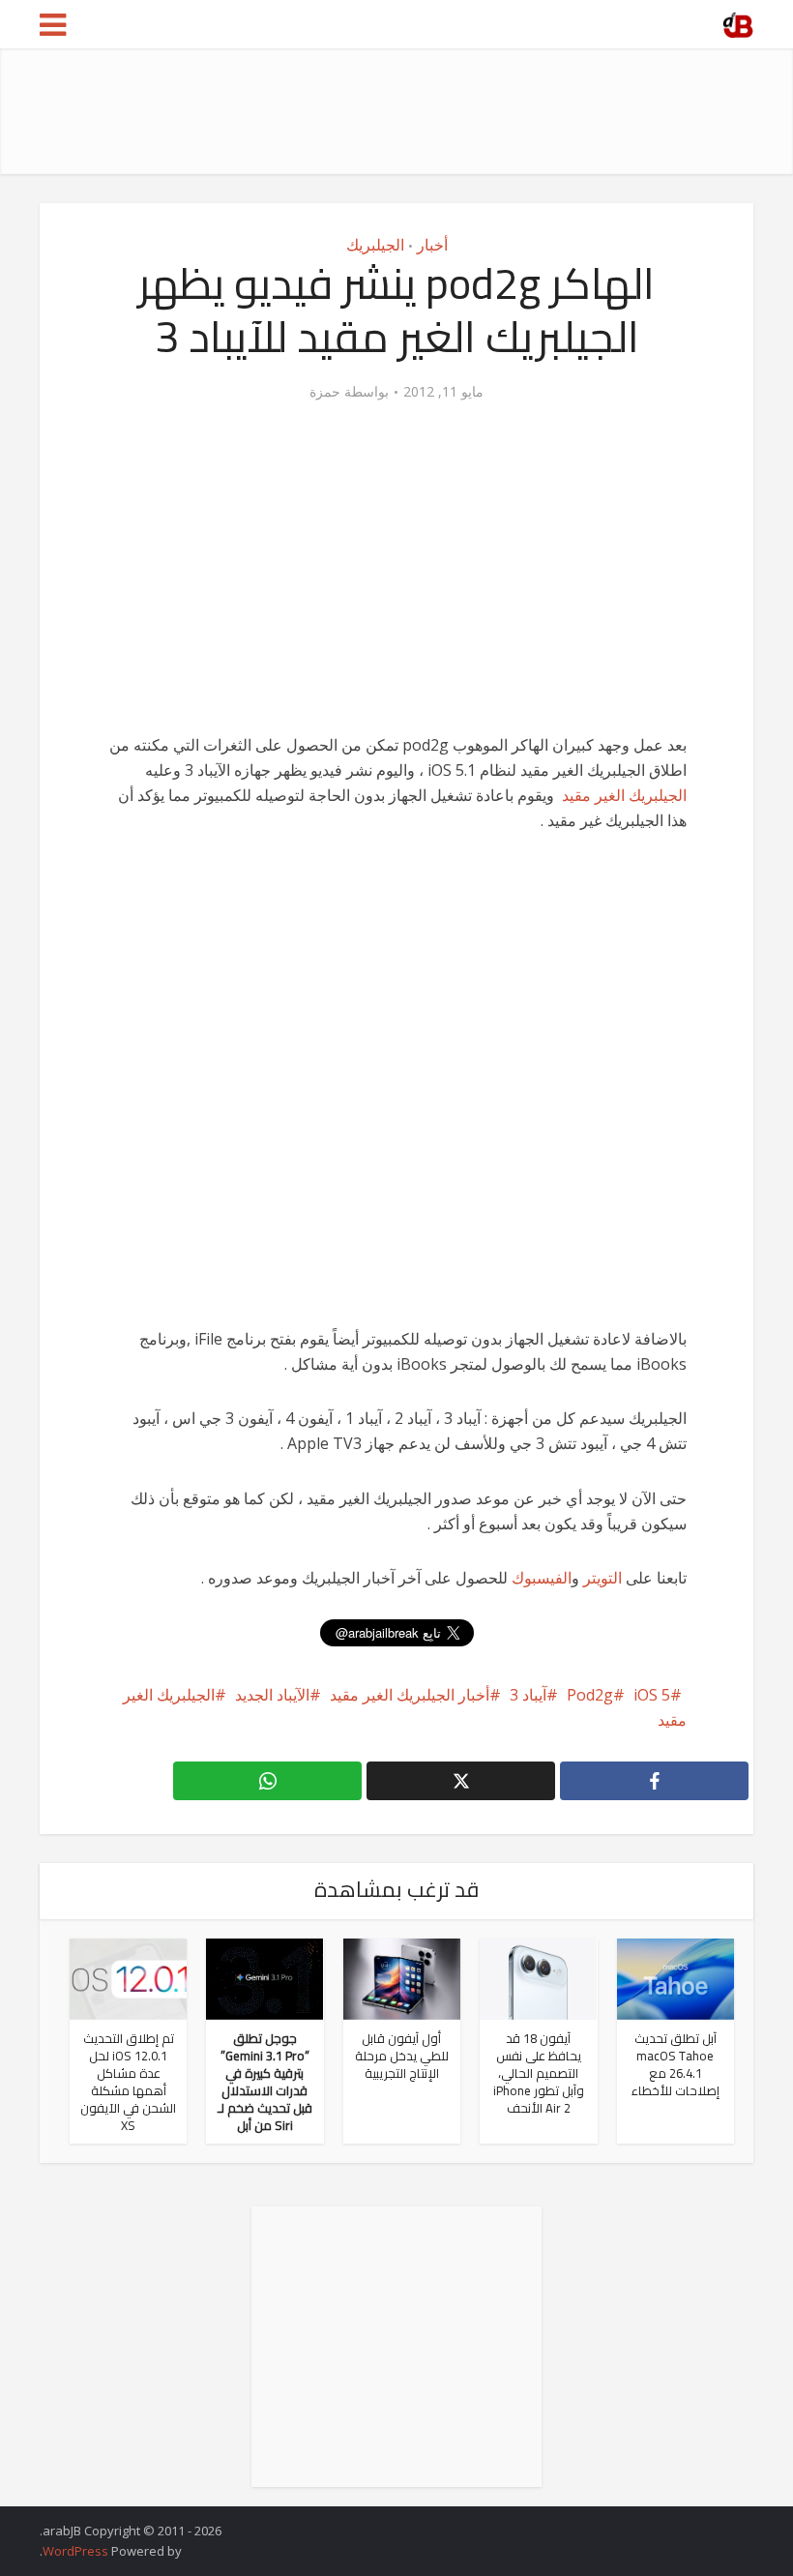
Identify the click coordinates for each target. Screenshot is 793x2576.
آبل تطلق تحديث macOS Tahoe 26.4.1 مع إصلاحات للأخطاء (676, 2064)
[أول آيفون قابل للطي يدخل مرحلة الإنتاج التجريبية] (402, 1977)
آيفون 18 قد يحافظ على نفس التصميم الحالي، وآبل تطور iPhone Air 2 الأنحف (539, 2073)
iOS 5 (652, 1695)
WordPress (75, 2551)
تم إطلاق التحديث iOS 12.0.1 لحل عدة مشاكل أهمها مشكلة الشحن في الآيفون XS (128, 2082)
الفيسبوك (542, 1578)
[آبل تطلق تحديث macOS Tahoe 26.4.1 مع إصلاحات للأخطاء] (676, 1977)
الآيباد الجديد (272, 1695)
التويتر (602, 1578)
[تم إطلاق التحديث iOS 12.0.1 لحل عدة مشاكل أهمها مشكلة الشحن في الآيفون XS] (128, 1977)
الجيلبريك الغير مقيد (624, 795)
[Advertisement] (401, 111)
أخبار (432, 245)
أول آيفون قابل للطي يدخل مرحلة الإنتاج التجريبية (402, 2056)
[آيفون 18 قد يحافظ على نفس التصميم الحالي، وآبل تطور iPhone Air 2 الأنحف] (538, 1977)
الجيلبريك (375, 245)
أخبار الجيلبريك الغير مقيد (410, 1695)
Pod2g (590, 1695)
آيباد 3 (528, 1695)
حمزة (325, 392)
